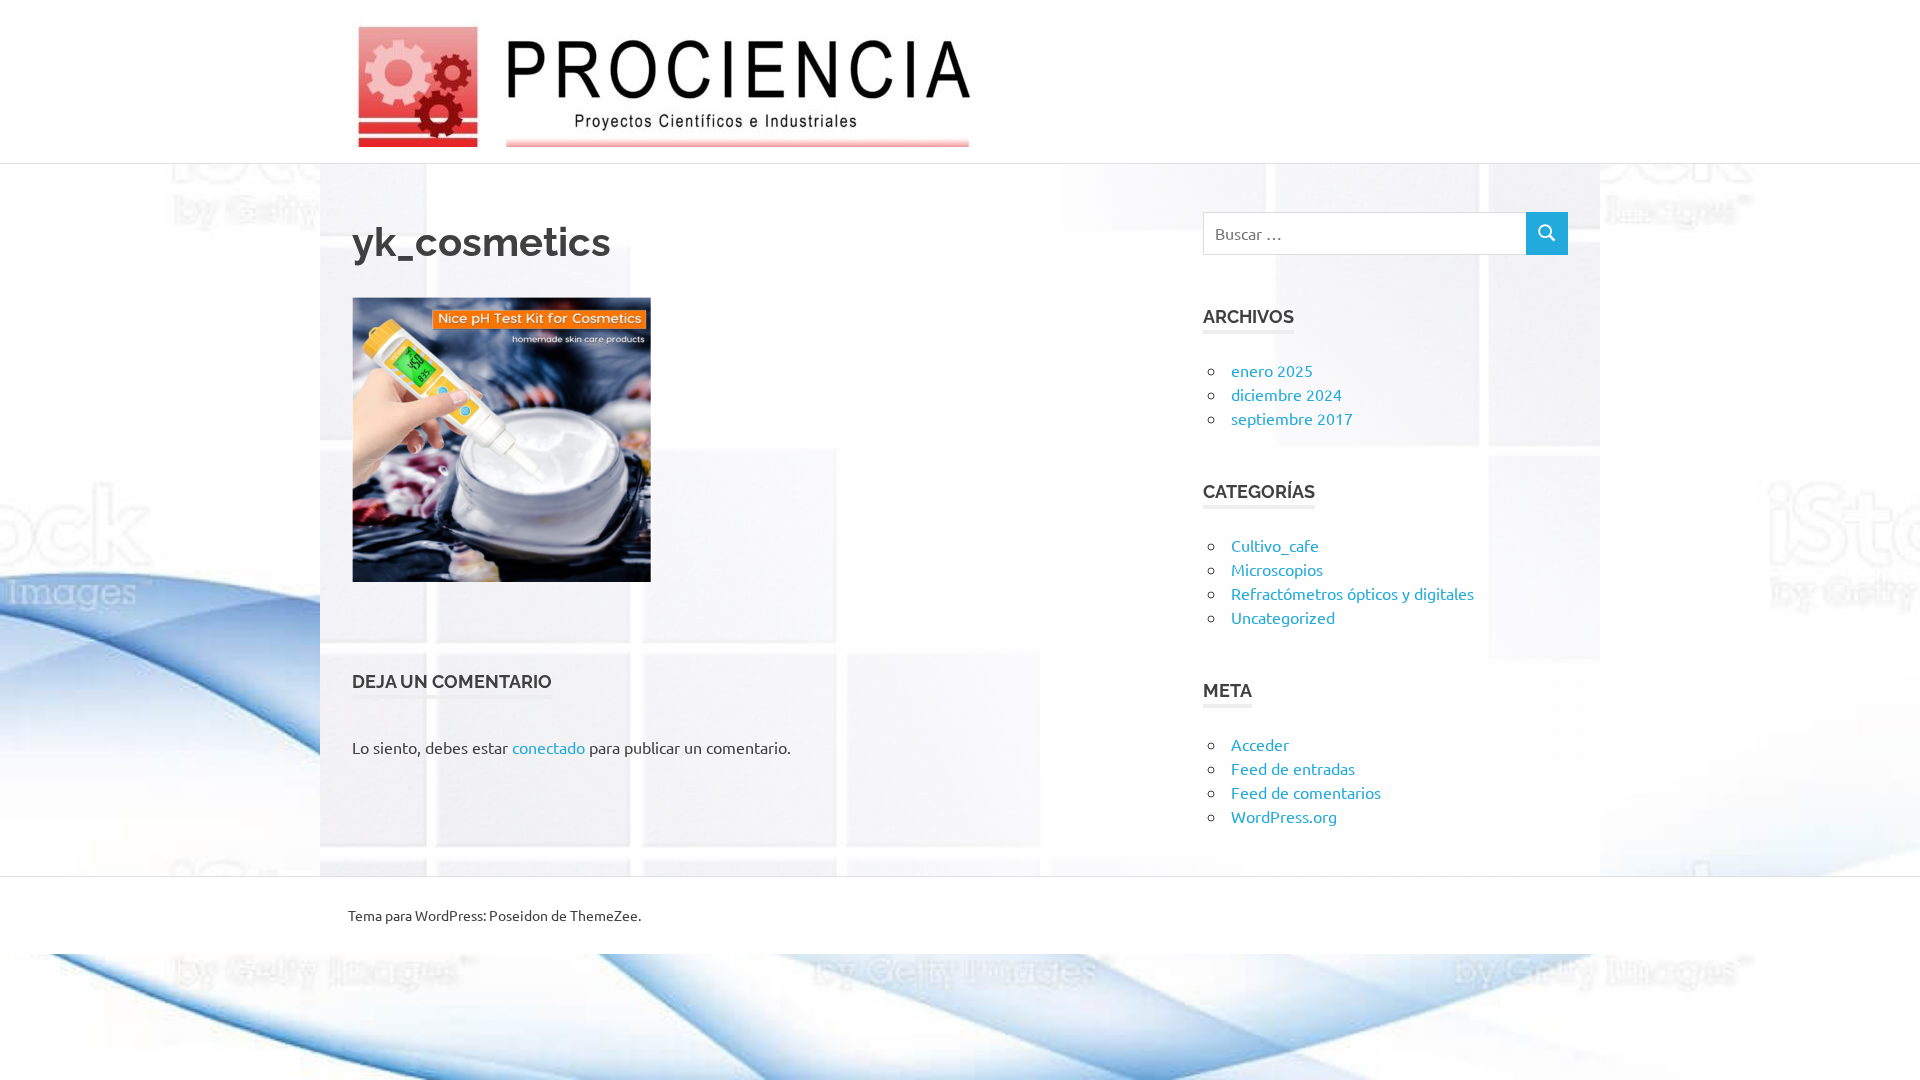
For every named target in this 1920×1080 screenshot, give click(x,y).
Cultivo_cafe (1275, 545)
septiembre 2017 (1292, 418)
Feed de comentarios (1306, 792)
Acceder (1260, 744)
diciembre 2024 (1286, 394)
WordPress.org (1284, 816)
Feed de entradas (1293, 768)
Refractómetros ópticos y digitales (1352, 593)
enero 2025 (1272, 370)
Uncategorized (1283, 617)
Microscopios (1277, 569)
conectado (548, 747)
